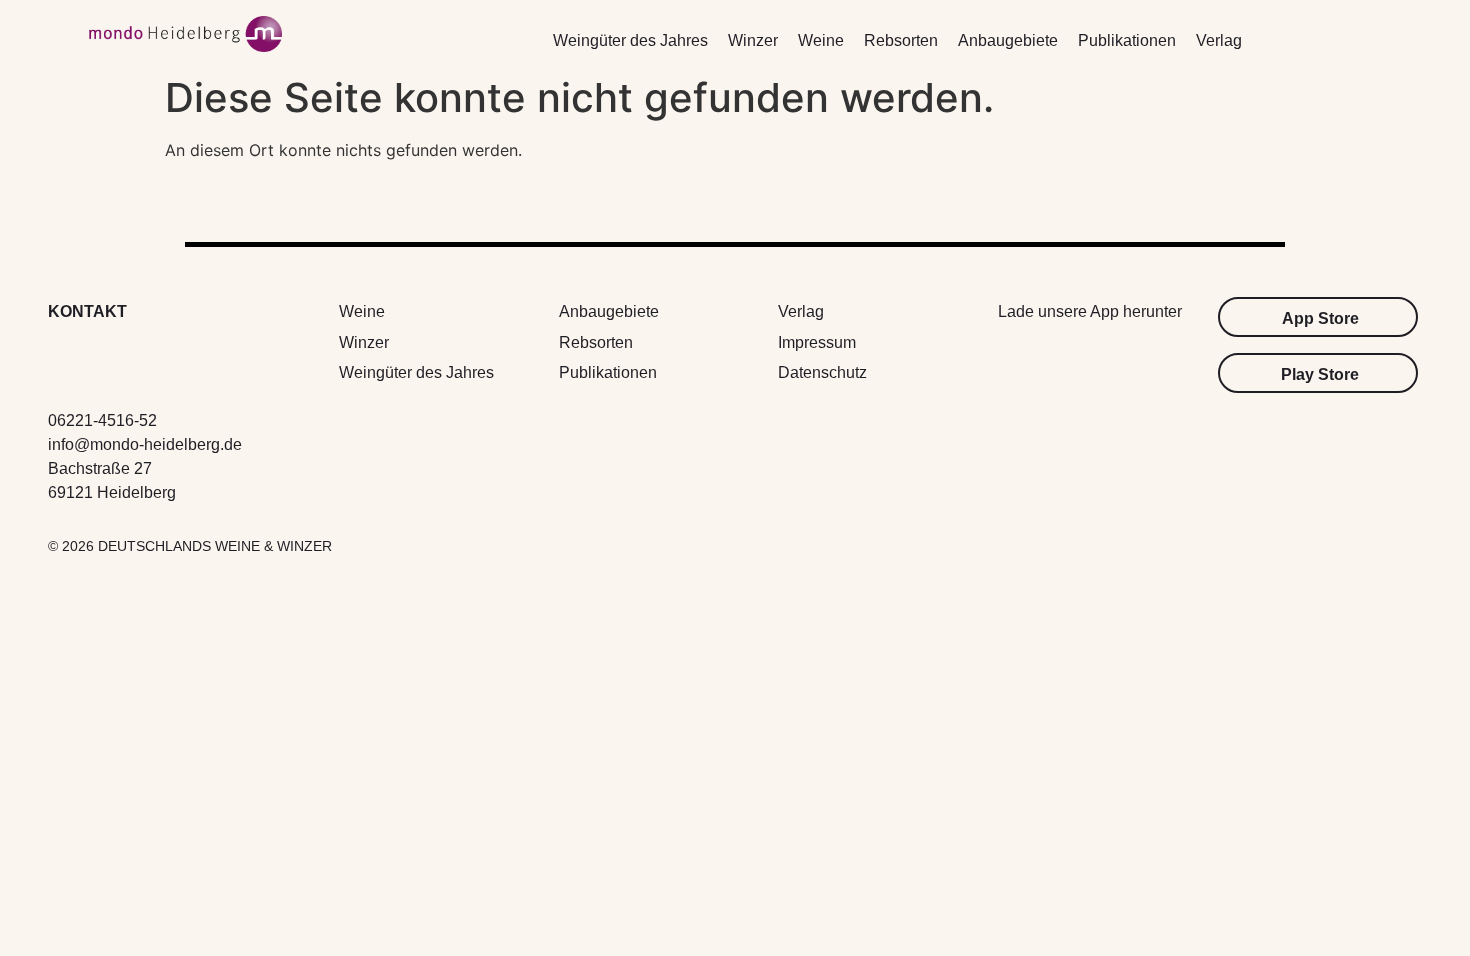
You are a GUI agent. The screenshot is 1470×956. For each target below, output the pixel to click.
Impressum (817, 342)
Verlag (1219, 40)
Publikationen (1127, 40)
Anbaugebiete (1008, 40)
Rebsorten (901, 40)
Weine (821, 40)
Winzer (753, 40)
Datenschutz (822, 372)
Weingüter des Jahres (630, 40)
